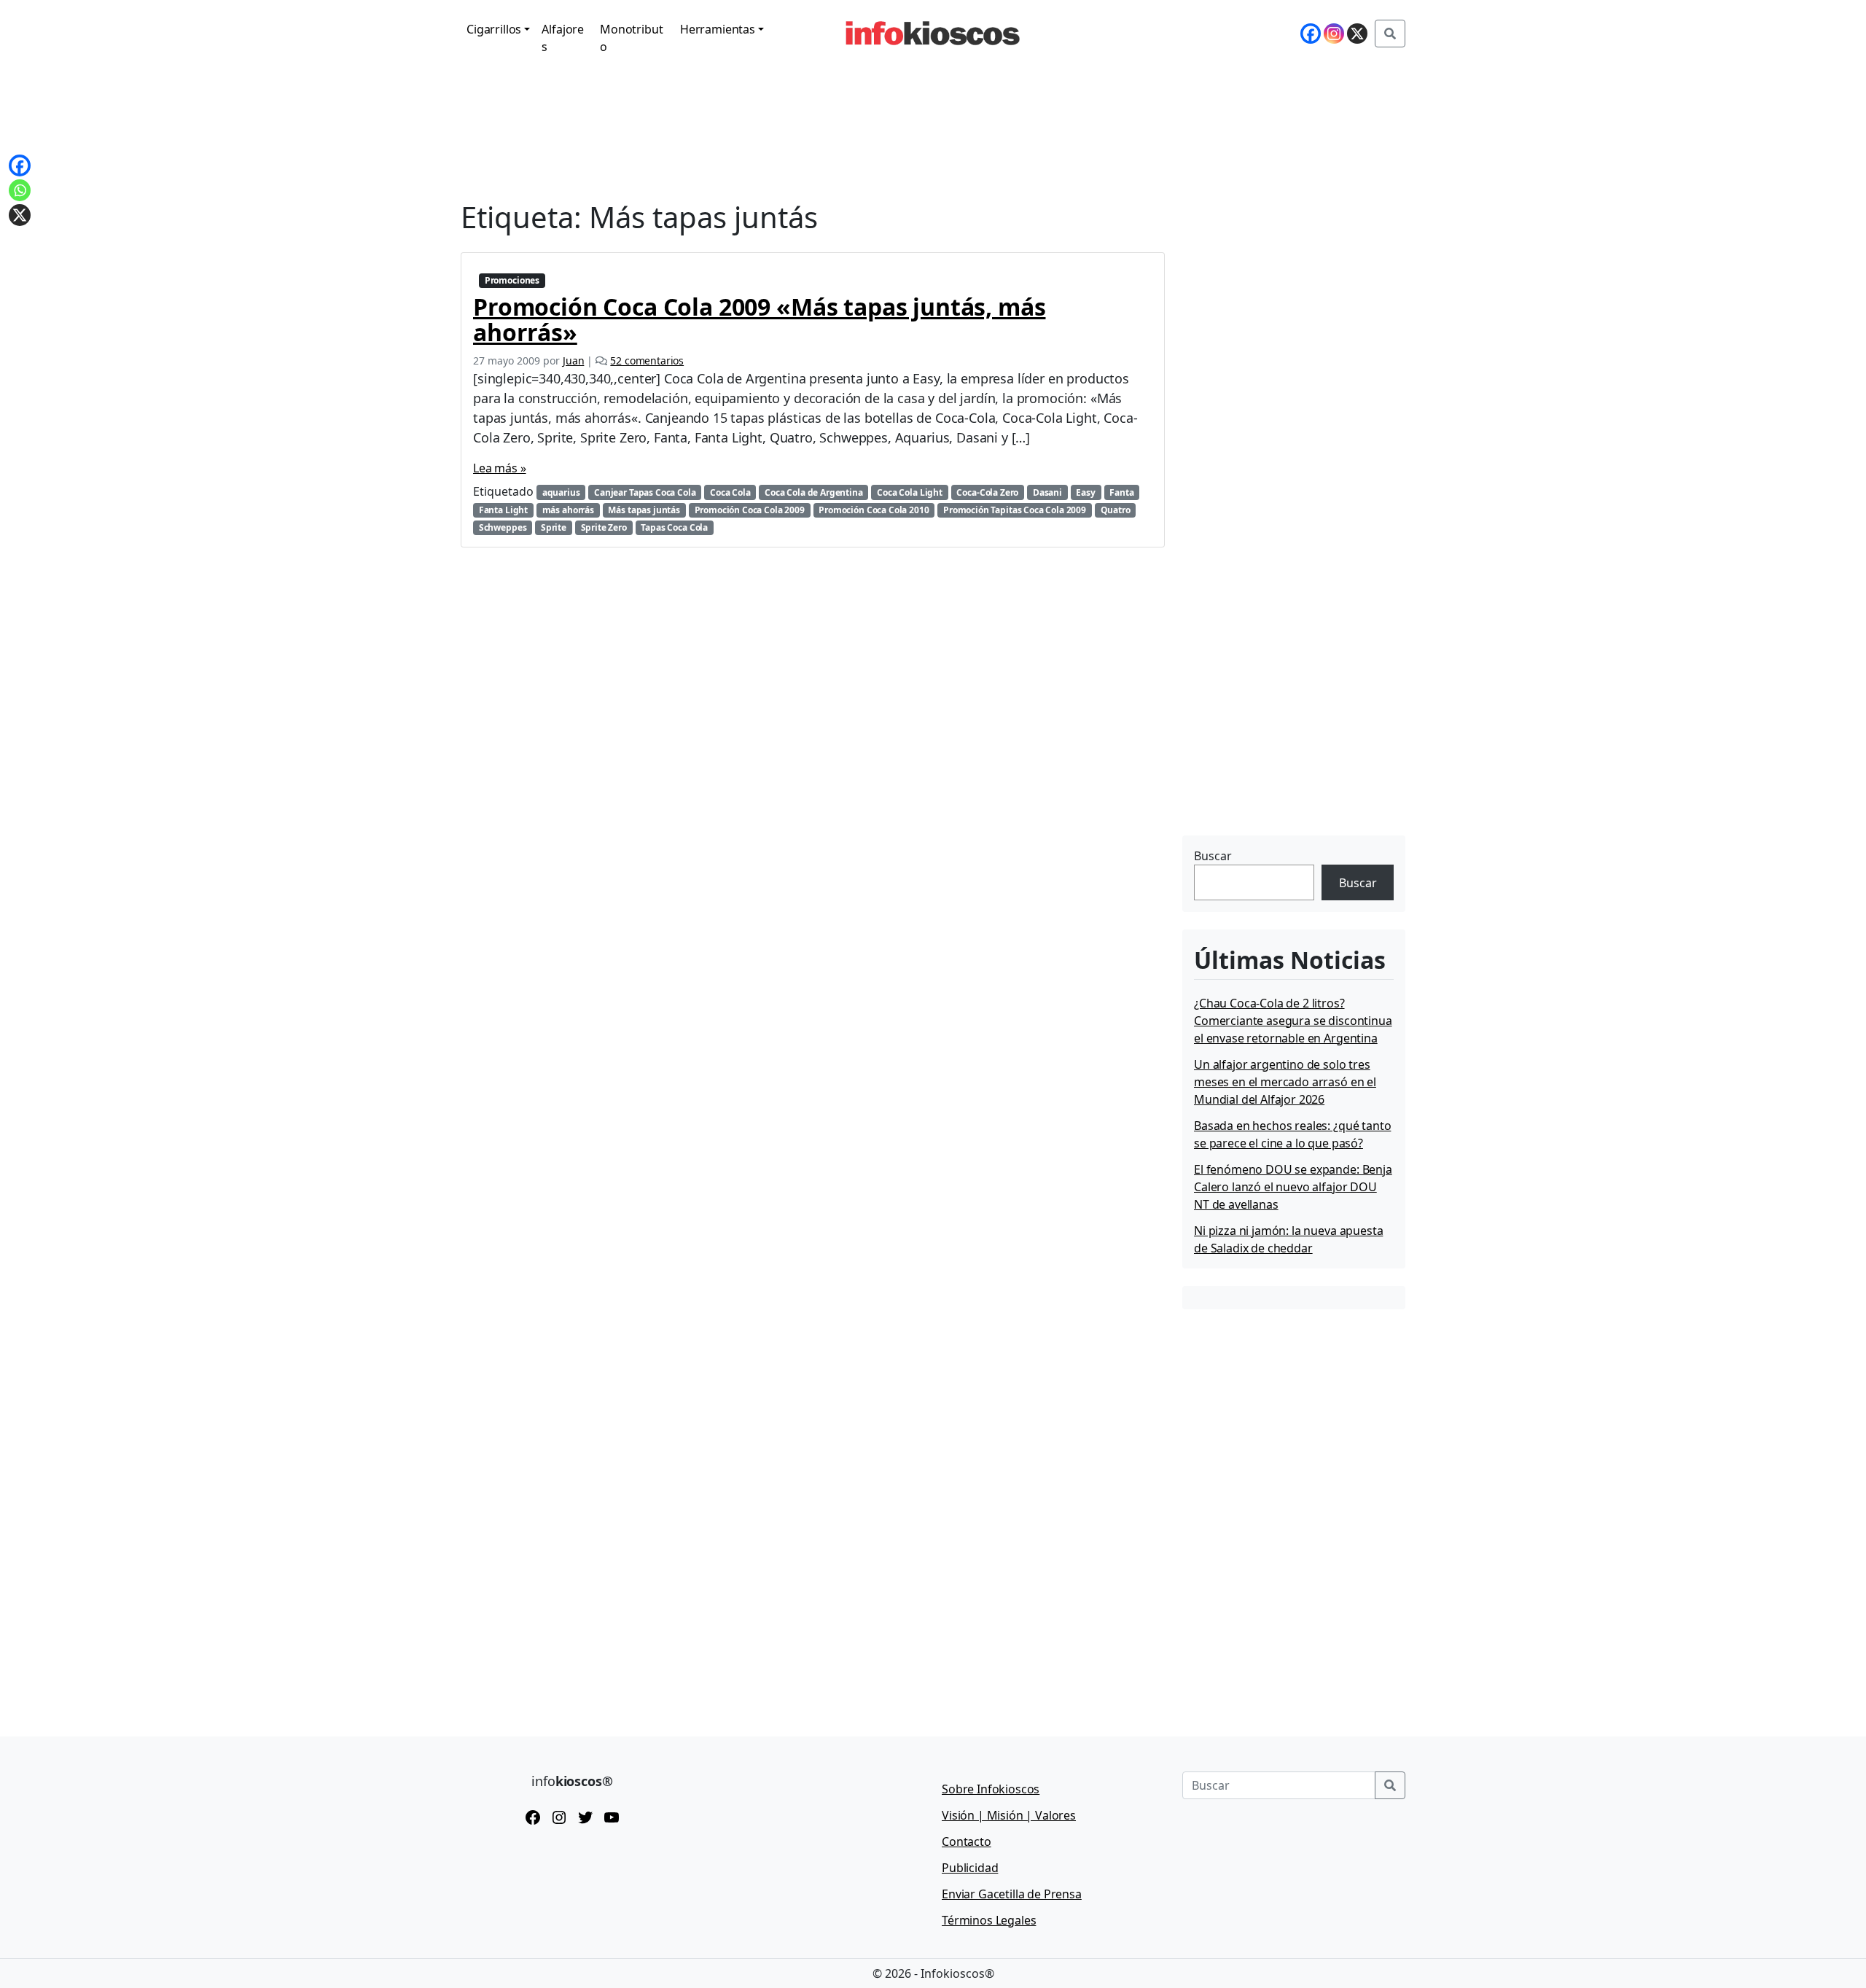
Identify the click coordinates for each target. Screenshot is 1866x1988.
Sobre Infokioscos (991, 1789)
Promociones (512, 280)
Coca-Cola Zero (987, 492)
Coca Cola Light (910, 492)
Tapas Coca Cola (674, 527)
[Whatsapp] (20, 190)
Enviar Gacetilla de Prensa (1012, 1894)
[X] (1357, 34)
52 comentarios (647, 360)
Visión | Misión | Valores (1009, 1815)
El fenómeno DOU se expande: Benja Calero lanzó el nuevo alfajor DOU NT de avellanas (1293, 1187)
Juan (573, 360)
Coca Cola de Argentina (813, 492)
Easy (1085, 492)
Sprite (554, 527)
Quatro (1116, 510)
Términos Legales (989, 1920)
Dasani (1047, 492)
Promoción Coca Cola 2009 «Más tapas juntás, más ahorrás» (759, 319)
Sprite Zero (604, 527)
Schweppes (503, 527)
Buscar (1213, 856)
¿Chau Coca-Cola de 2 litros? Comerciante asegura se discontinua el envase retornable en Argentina (1293, 1021)
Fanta (1121, 492)
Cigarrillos (494, 29)
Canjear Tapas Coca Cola (645, 492)
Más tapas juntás (644, 510)
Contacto (967, 1841)
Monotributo (631, 38)
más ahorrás (568, 510)
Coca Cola (730, 492)
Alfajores (563, 38)
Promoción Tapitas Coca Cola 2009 (1015, 510)
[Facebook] (1311, 34)
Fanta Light (503, 510)
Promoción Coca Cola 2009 (750, 510)
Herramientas (718, 29)
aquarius (561, 492)
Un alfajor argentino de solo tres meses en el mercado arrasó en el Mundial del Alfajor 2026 (1285, 1082)
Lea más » (500, 468)
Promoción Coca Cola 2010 (874, 510)
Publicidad (970, 1868)
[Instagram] (1334, 34)
